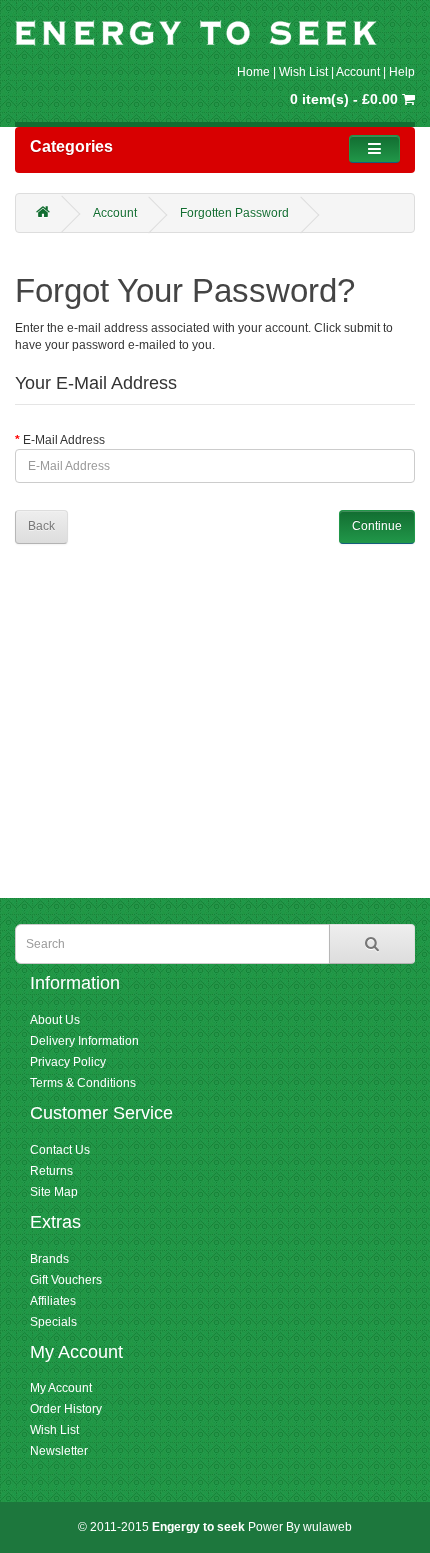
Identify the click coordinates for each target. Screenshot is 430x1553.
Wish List (303, 72)
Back (41, 526)
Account (358, 72)
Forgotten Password (234, 213)
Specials (53, 1322)
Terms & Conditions (83, 1083)
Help (402, 72)
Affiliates (53, 1301)
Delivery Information (84, 1041)
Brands (49, 1259)
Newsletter (59, 1451)
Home (253, 72)
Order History (66, 1409)
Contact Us (60, 1150)
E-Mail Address (64, 440)
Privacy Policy (68, 1062)
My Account (61, 1388)
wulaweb (327, 1527)
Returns (51, 1171)
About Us (55, 1020)
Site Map (54, 1192)
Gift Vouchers (66, 1280)
